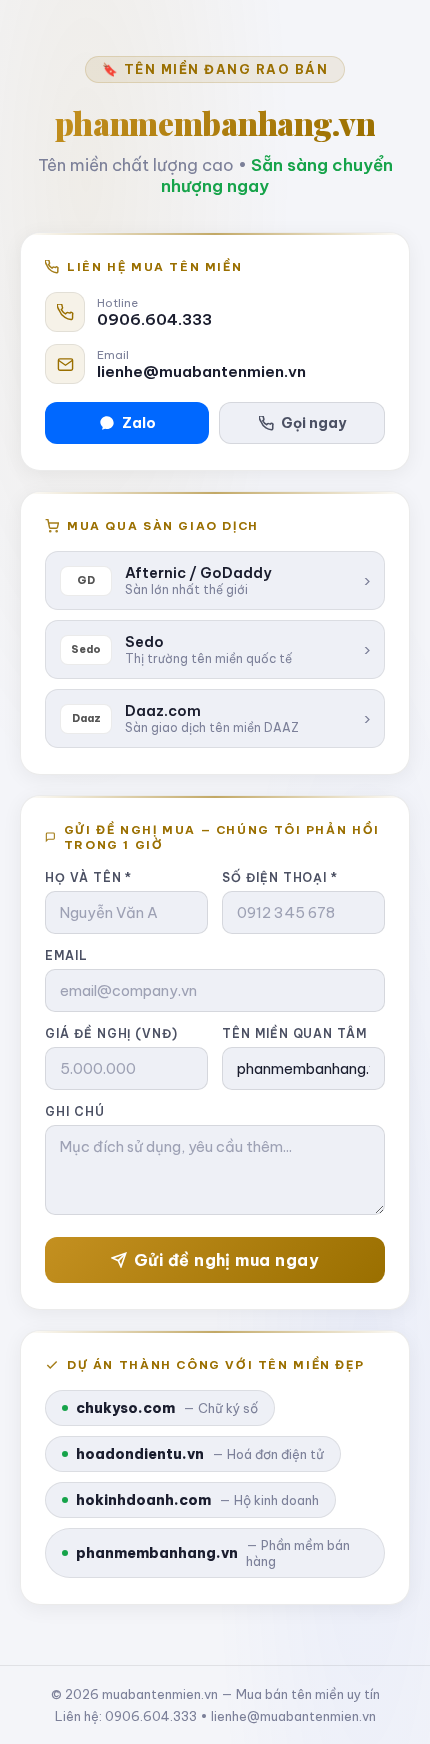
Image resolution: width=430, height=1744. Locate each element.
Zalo (139, 423)
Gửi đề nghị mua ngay (227, 1260)
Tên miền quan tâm (294, 1033)
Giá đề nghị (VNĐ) (111, 1033)
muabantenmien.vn (160, 1694)
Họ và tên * (88, 877)
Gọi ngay (313, 423)
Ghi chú (75, 1111)
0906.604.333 (154, 319)
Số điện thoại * (280, 877)
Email (66, 955)
